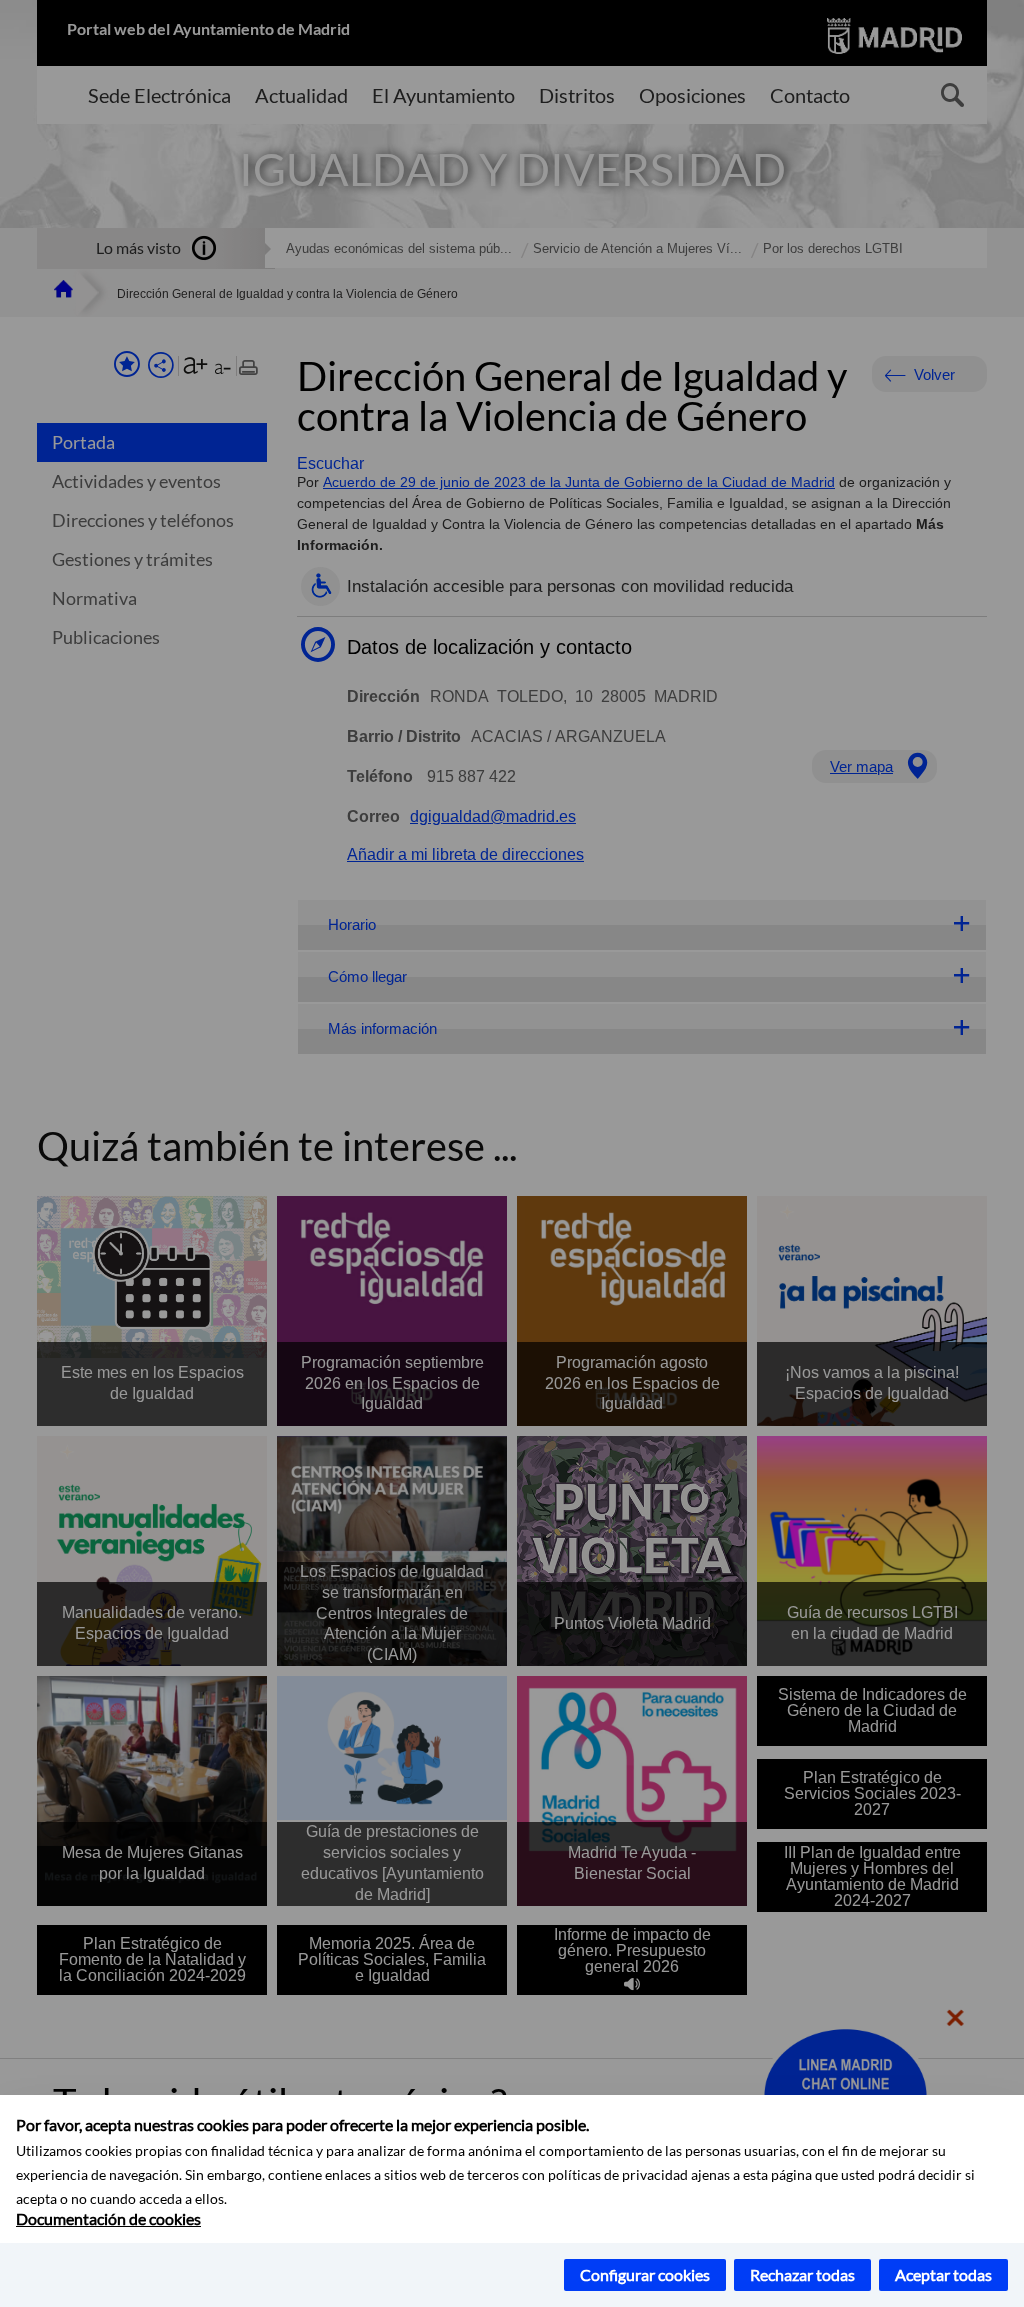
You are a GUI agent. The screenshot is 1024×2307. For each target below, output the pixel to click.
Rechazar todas (802, 2274)
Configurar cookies (645, 2274)
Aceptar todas (943, 2274)
